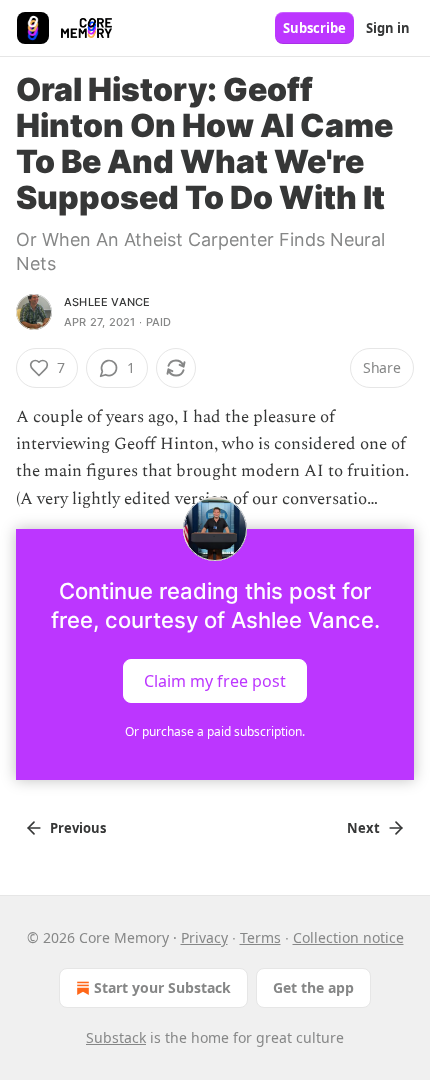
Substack (116, 1037)
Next (363, 828)
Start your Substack (162, 987)
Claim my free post (215, 680)
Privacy (204, 937)
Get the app (313, 987)
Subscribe (314, 28)
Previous (78, 828)
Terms (260, 937)
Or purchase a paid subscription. (215, 731)
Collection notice (348, 937)
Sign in (388, 28)
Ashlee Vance (107, 302)
